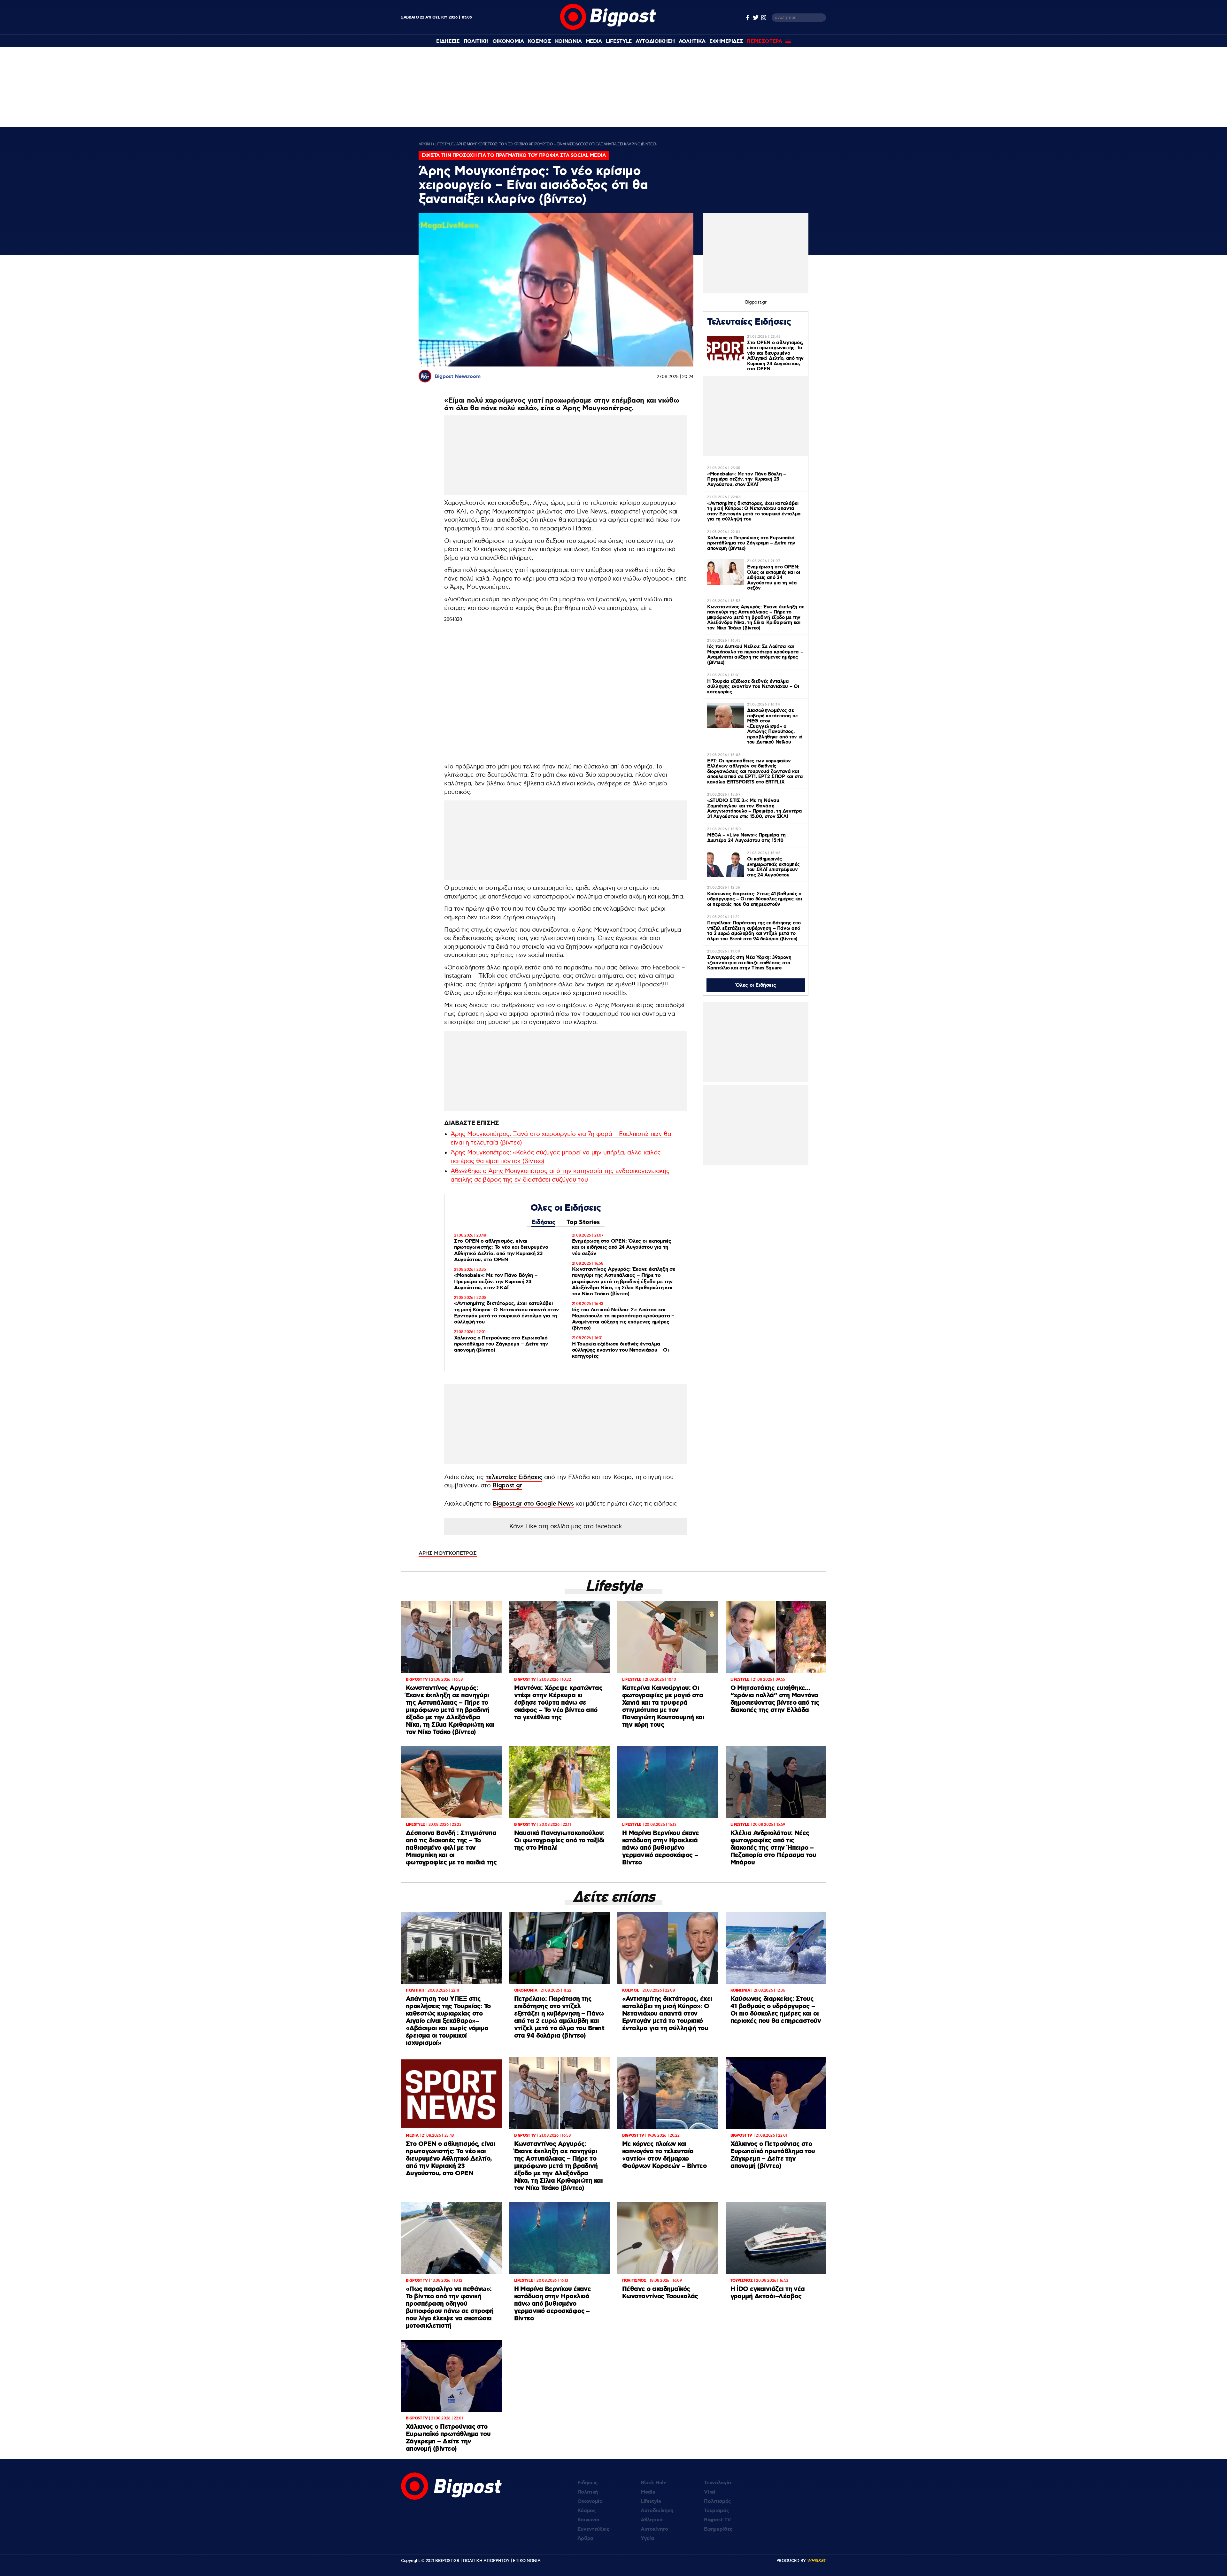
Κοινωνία (588, 2520)
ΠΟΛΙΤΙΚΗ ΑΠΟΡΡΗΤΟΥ (486, 2561)
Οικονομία (590, 2501)
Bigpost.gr (507, 1486)
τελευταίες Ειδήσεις (514, 1477)
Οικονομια (508, 41)
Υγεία (647, 2538)
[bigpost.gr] (608, 28)
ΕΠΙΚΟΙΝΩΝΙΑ (527, 2561)
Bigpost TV (718, 2520)
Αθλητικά (652, 2520)
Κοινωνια (568, 41)
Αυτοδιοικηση (655, 41)
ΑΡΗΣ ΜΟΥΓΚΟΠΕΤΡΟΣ (448, 1553)
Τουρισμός (716, 2511)
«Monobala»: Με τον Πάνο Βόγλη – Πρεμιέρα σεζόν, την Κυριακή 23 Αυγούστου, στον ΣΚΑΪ (496, 1281)
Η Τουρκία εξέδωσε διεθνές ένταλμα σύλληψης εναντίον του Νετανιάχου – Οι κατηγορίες (621, 1350)
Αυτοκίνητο (654, 2529)
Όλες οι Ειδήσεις (756, 985)
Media (594, 41)
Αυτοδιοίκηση (657, 2511)
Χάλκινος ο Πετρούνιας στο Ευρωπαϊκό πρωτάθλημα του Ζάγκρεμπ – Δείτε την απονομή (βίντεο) (501, 1344)
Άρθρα (585, 2538)
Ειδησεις (448, 41)
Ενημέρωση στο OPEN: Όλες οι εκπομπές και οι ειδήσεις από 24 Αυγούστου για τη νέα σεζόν (622, 1247)
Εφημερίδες (718, 2529)
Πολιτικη (476, 41)
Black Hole (654, 2483)
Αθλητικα (692, 41)
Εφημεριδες (726, 41)
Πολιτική (588, 2492)
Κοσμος (540, 41)
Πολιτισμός (718, 2501)
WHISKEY (816, 2561)
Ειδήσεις (543, 1222)
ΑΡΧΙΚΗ (425, 144)
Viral (710, 2492)
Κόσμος (587, 2511)
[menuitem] (448, 41)
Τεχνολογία (718, 2483)
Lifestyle (619, 41)
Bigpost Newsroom (457, 377)
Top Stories (583, 1222)
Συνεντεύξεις (594, 2529)
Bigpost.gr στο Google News (533, 1504)
